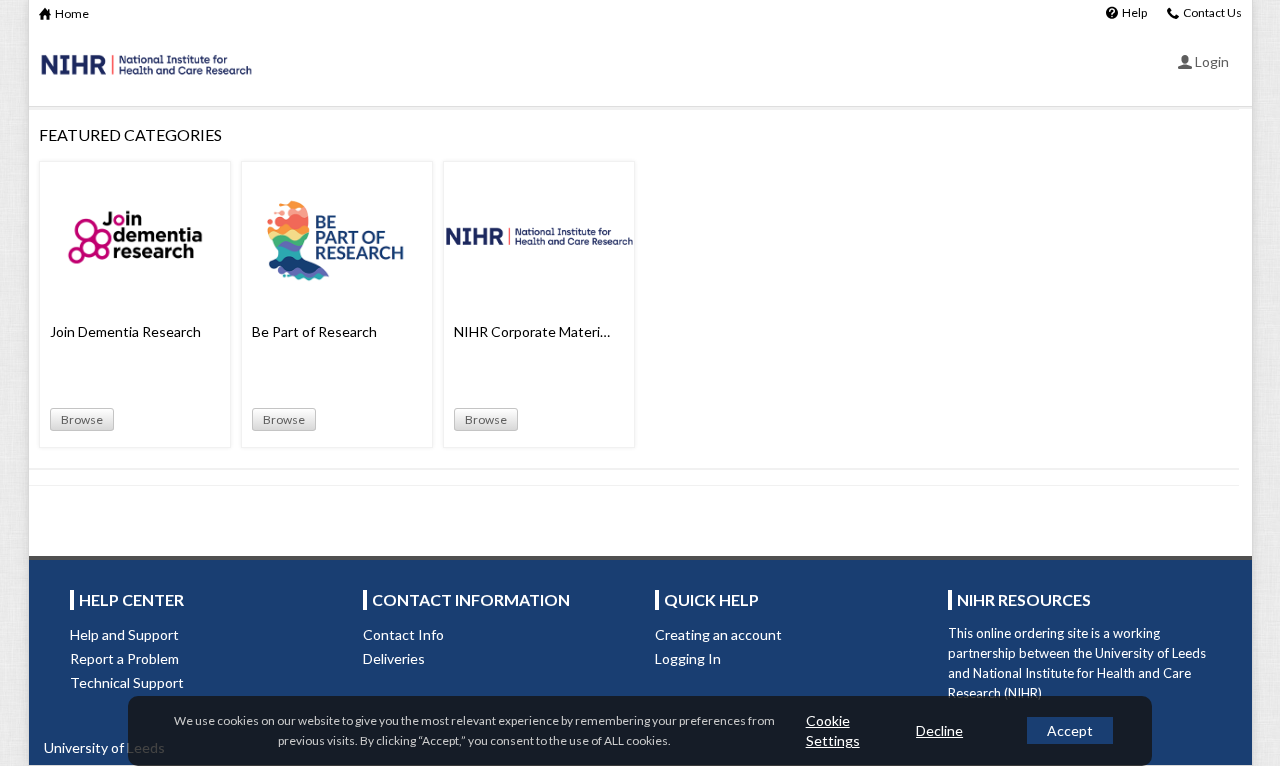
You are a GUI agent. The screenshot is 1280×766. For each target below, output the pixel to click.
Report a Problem (124, 658)
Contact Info (403, 634)
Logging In (688, 658)
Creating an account (718, 634)
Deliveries (394, 658)
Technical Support (127, 682)
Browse (82, 419)
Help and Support (124, 634)
